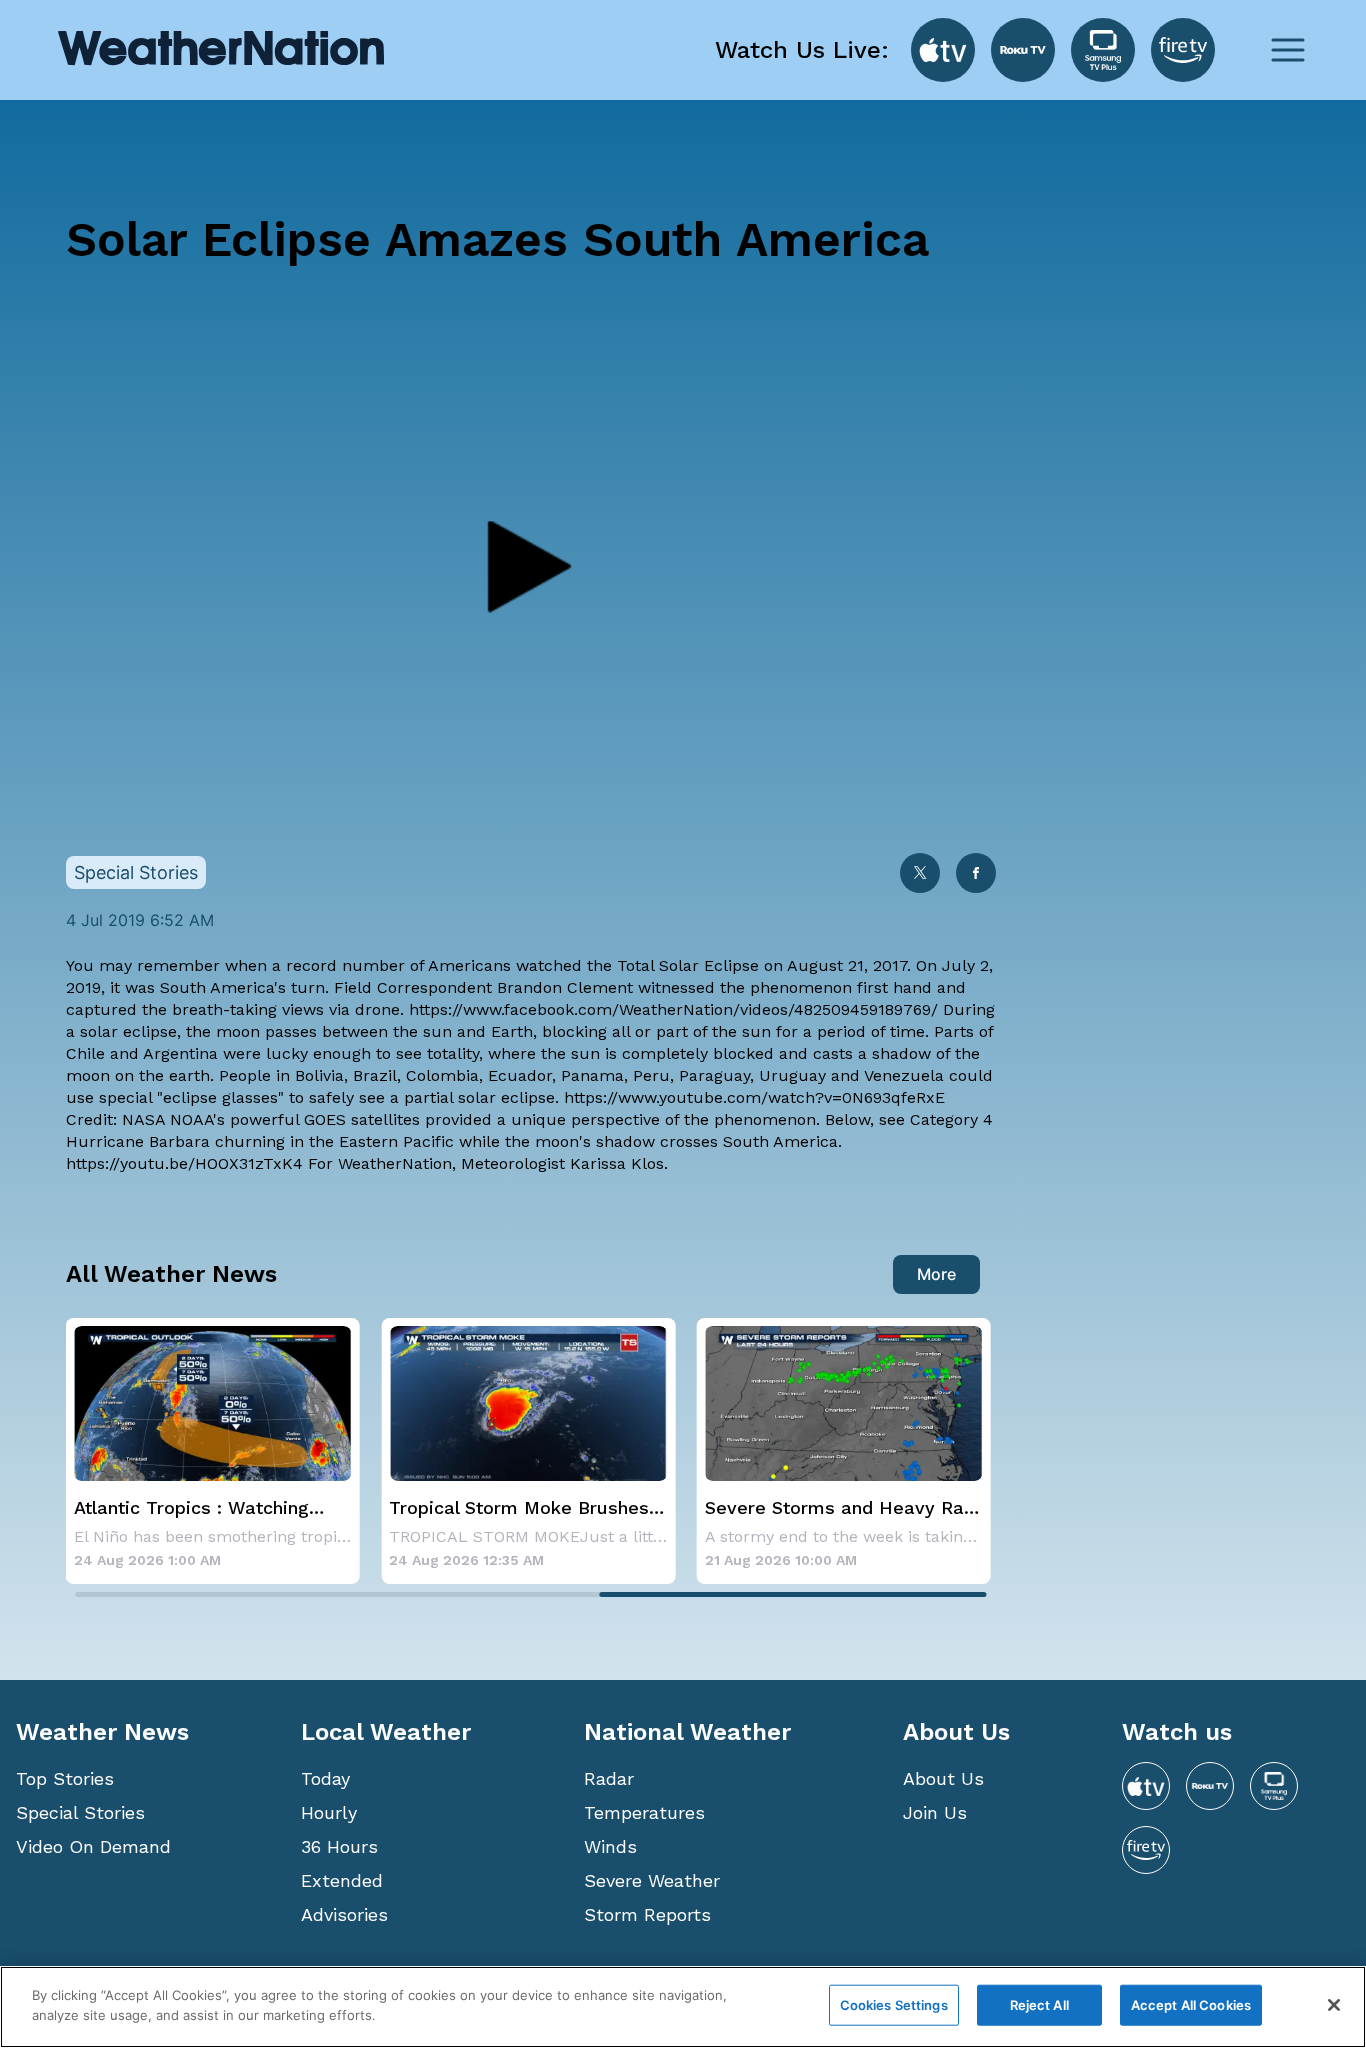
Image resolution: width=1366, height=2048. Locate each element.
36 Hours (339, 1846)
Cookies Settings (894, 2005)
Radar (609, 1778)
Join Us (935, 1812)
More (936, 1274)
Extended (342, 1880)
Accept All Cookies (1191, 2005)
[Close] (1334, 2005)
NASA (143, 1119)
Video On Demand (93, 1846)
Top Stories (65, 1778)
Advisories (344, 1914)
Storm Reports (647, 1914)
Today (325, 1778)
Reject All (1039, 2005)
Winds (610, 1846)
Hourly (329, 1812)
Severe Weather (652, 1880)
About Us (943, 1778)
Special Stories (80, 1812)
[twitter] (920, 874)
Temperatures (644, 1812)
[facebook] (976, 874)
